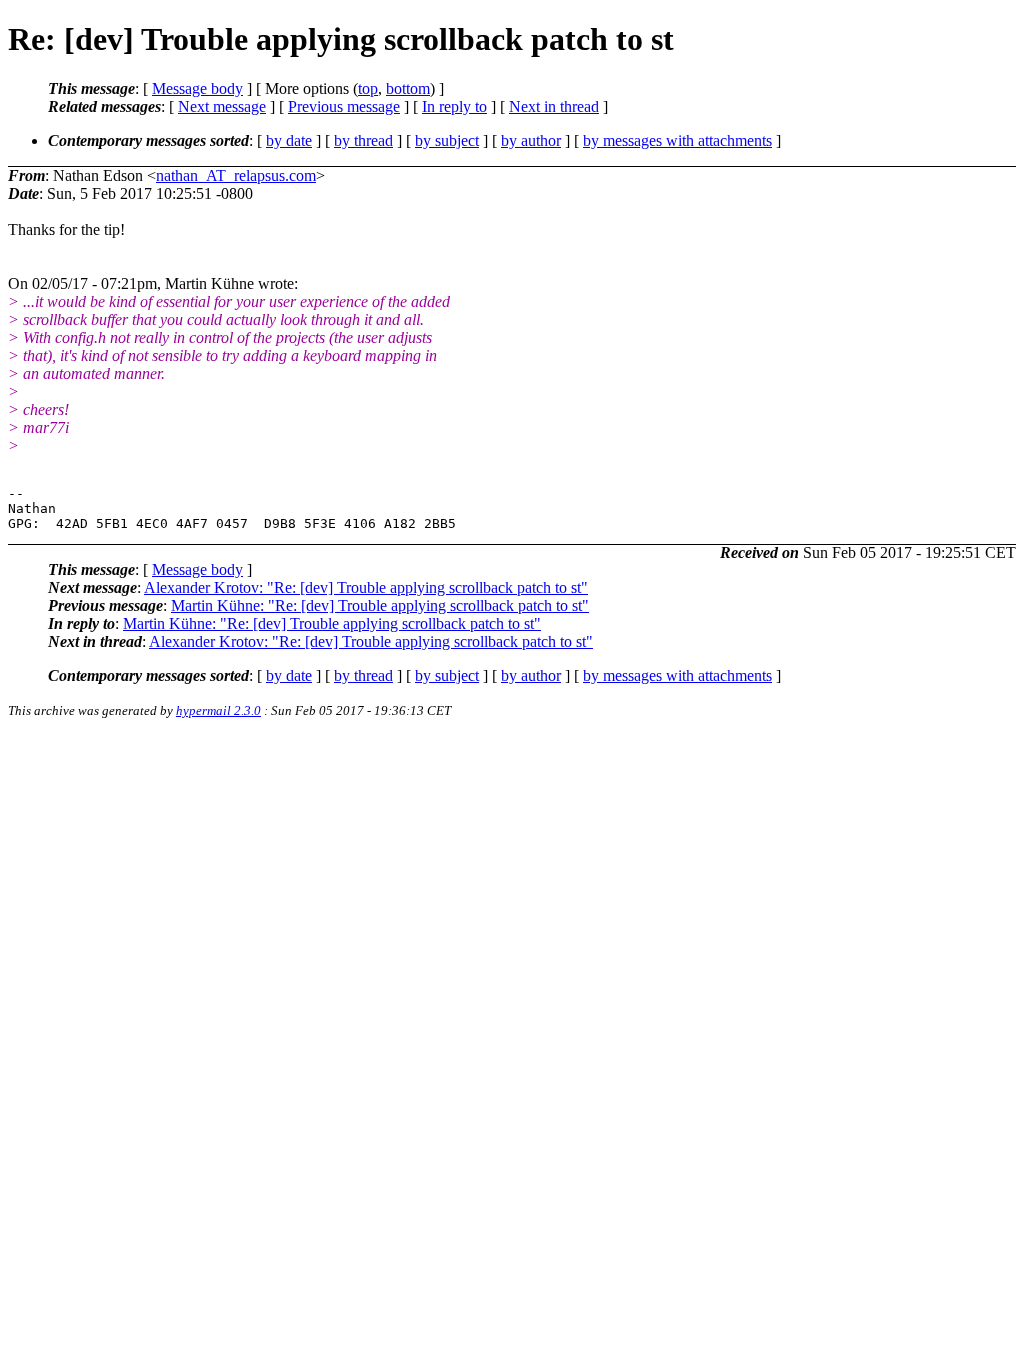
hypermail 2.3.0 (218, 710)
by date (289, 140)
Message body (197, 88)
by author (531, 140)
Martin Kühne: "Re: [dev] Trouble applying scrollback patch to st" (380, 605)
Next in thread (554, 106)
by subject (447, 140)
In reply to (454, 106)
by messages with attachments (677, 140)
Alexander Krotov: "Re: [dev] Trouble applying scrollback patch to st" (366, 587)
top (368, 88)
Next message (222, 106)
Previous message (344, 106)
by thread (363, 140)
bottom (408, 88)
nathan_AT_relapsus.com (236, 175)
